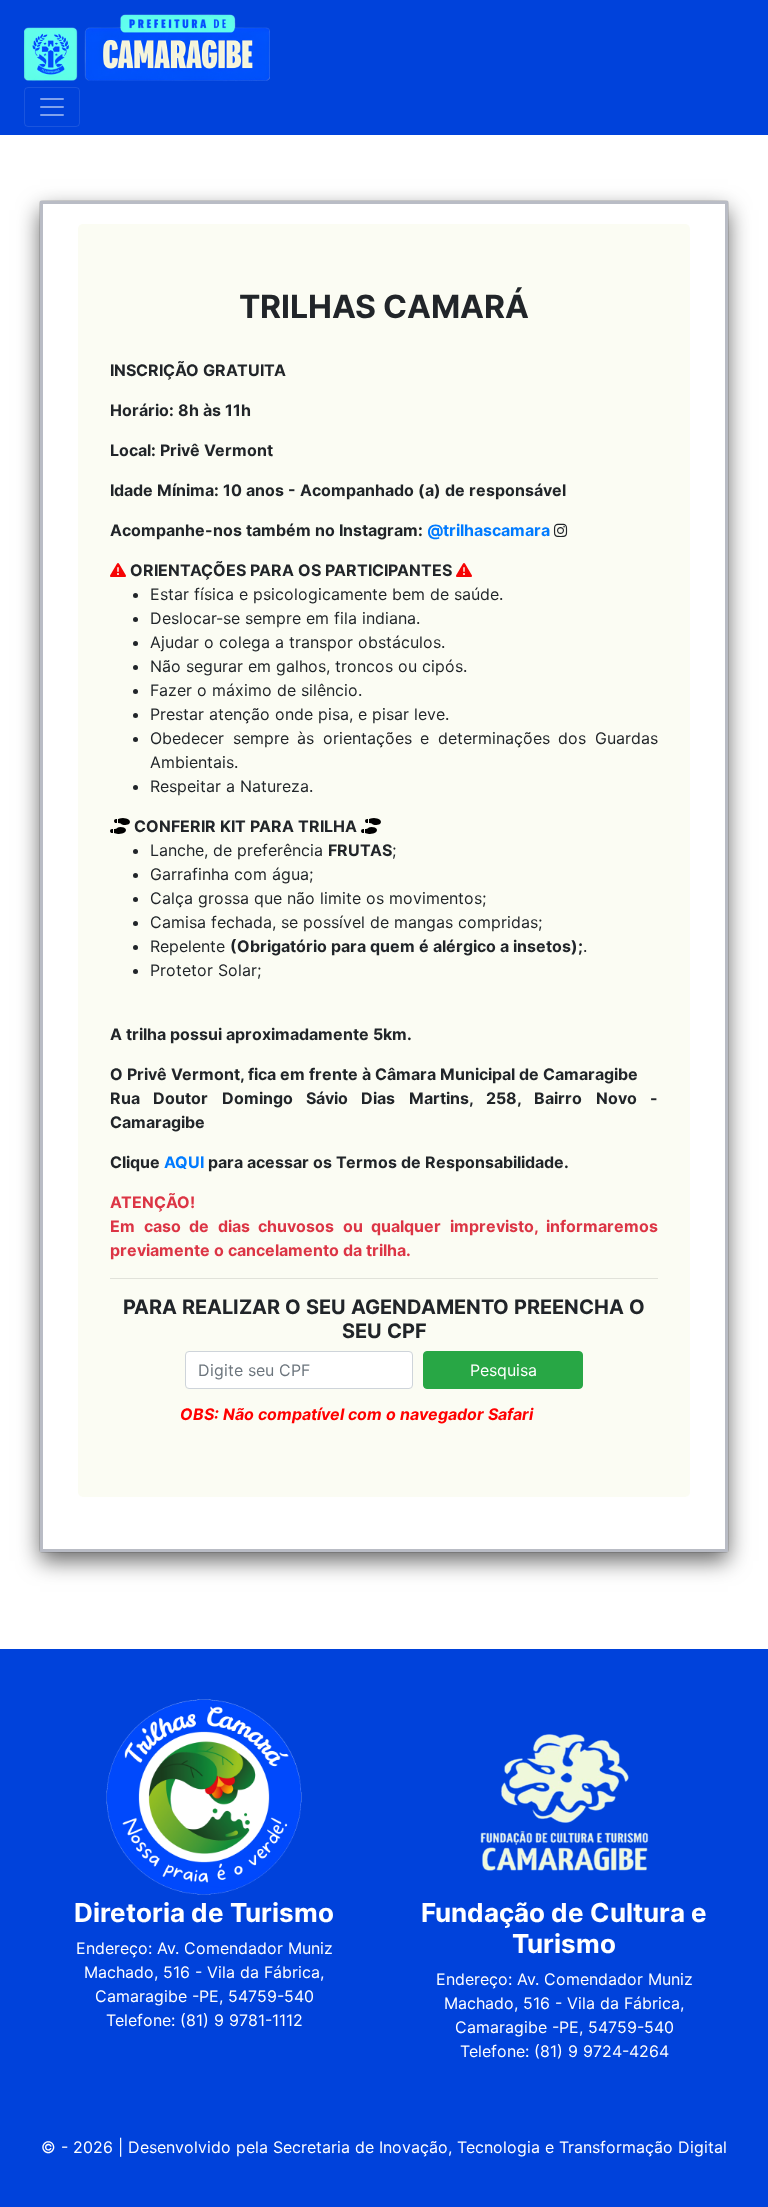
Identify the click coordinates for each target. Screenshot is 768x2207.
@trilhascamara (488, 530)
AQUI (184, 1162)
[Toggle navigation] (52, 107)
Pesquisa (503, 1370)
